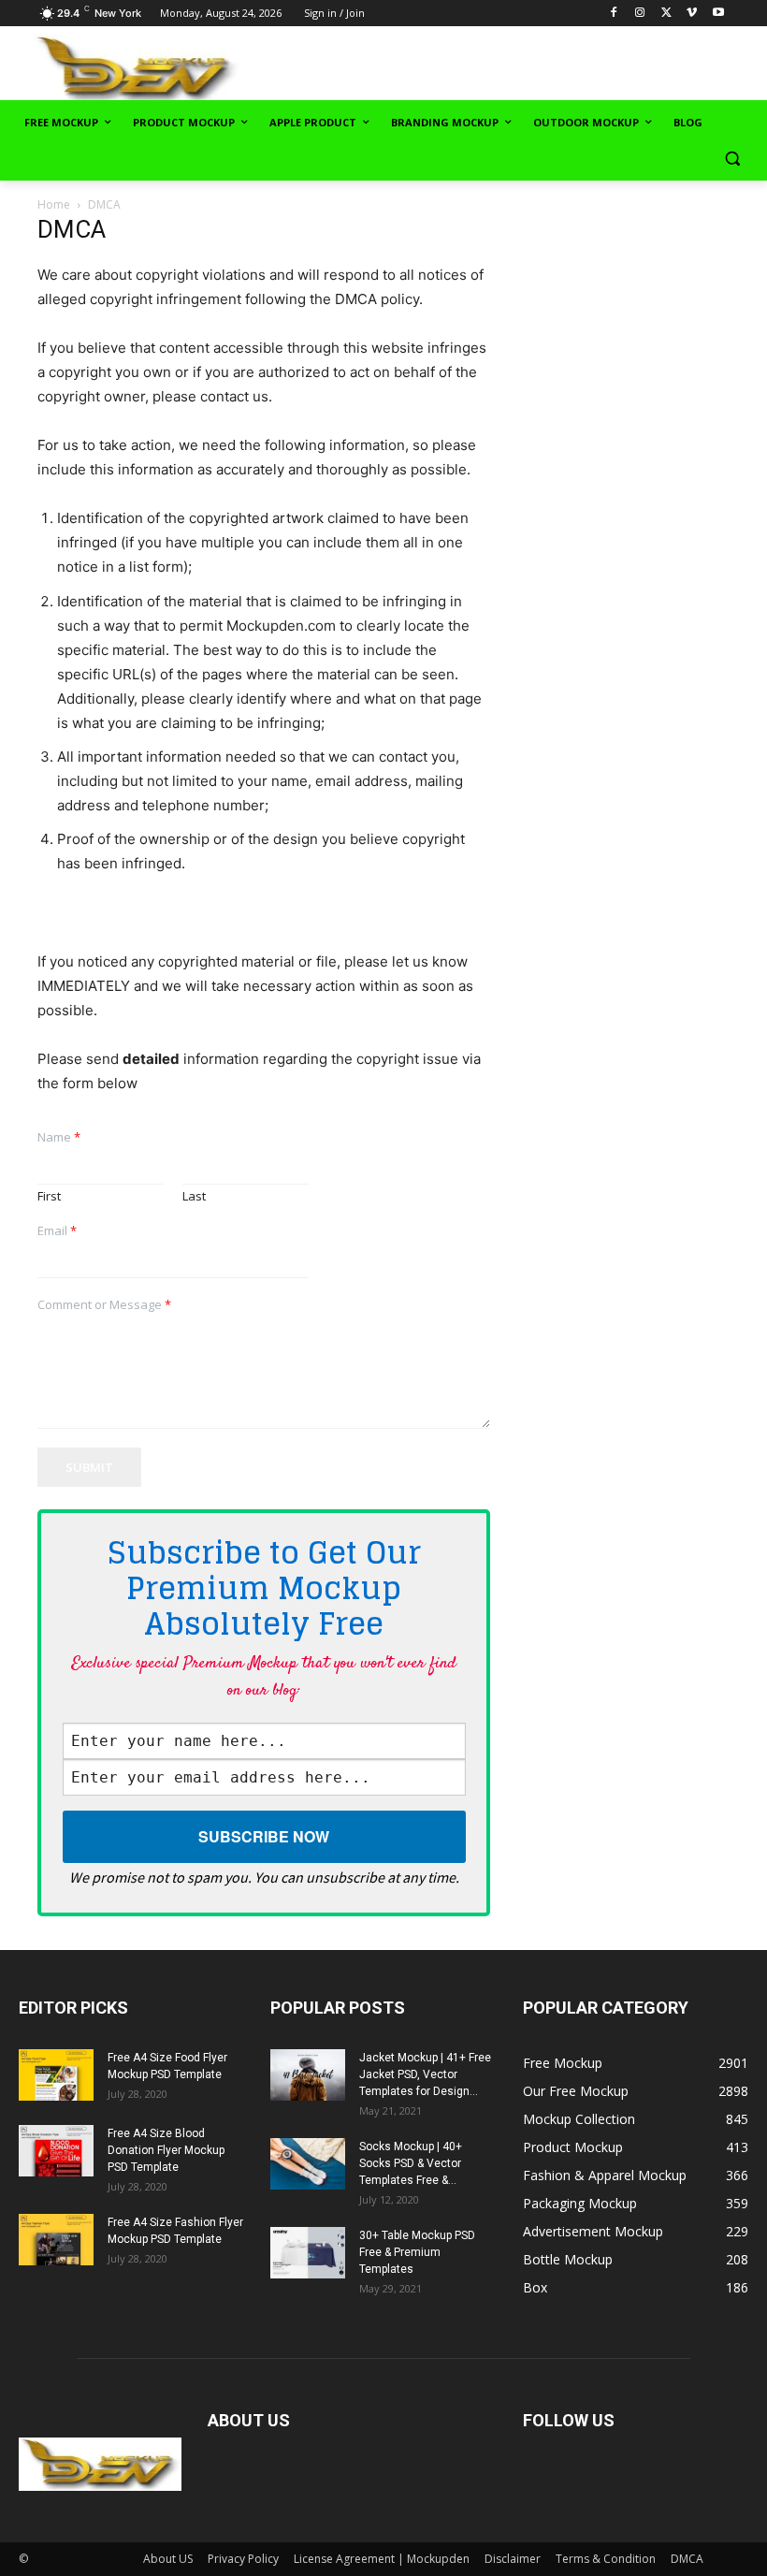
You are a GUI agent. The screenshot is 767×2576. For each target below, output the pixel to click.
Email (57, 1231)
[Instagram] (640, 14)
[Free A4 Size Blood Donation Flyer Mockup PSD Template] (56, 2151)
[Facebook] (614, 14)
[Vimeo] (692, 14)
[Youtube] (718, 14)
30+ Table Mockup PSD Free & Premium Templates (417, 2252)
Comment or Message (104, 1305)
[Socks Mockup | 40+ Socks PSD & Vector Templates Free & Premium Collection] (308, 2164)
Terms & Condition (606, 2559)
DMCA (687, 2559)
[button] (732, 159)
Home (54, 204)
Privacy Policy (243, 2559)
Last (194, 1196)
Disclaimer (513, 2559)
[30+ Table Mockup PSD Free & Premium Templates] (308, 2253)
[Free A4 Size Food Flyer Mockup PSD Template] (56, 2075)
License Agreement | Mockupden (382, 2559)
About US (168, 2559)
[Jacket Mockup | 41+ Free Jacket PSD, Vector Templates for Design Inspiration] (308, 2075)
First (49, 1196)
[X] (666, 14)
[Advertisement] (535, 66)
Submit (89, 1467)
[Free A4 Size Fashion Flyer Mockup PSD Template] (56, 2240)
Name (59, 1137)
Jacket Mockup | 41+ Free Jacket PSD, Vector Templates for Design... (425, 2074)
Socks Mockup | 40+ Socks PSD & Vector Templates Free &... (411, 2163)
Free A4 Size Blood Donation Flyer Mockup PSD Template (166, 2150)
